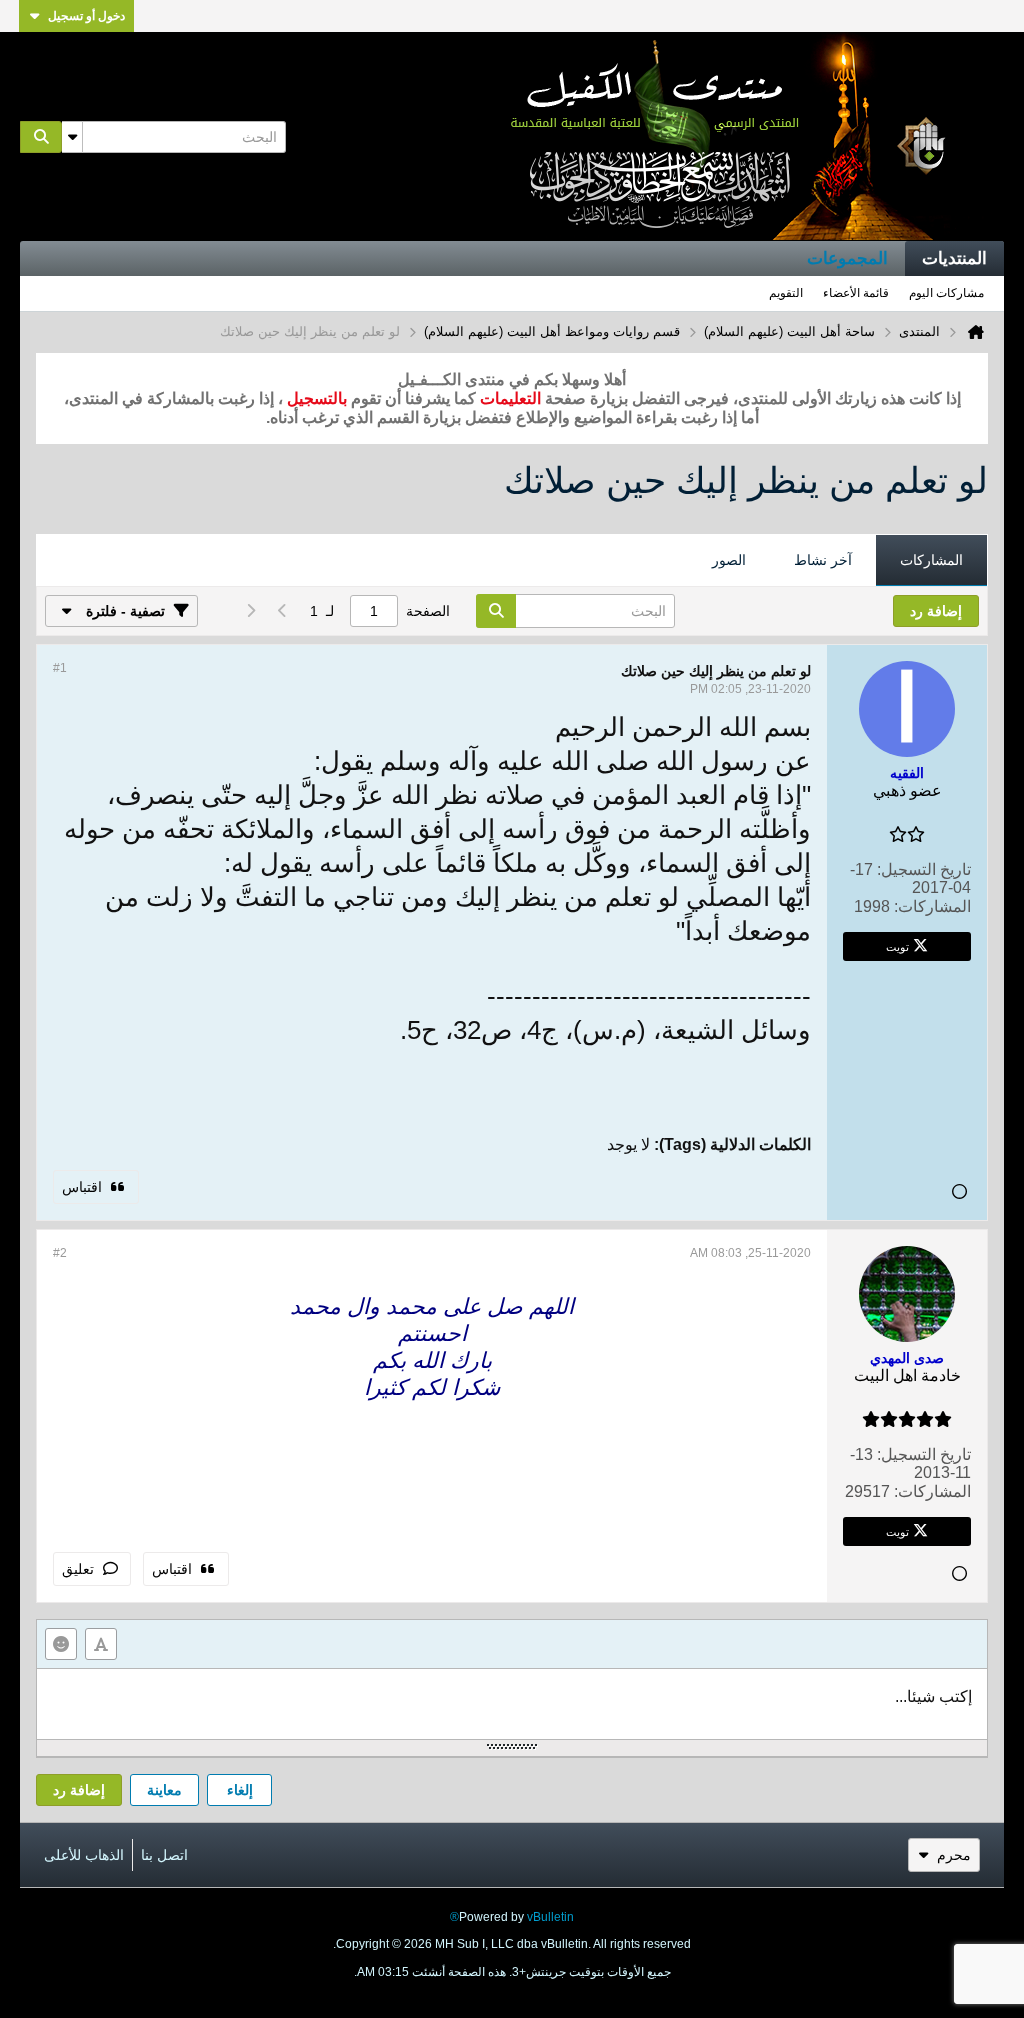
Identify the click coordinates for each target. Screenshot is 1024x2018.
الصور (729, 560)
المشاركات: (932, 906)
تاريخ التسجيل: (924, 869)
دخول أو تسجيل (86, 16)
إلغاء (240, 1790)
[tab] (931, 561)
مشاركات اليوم (946, 293)
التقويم (786, 293)
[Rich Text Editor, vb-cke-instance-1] (512, 1704)
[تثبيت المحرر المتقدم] (101, 1644)
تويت (897, 946)
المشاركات (931, 560)
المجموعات (847, 258)
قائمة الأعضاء (856, 293)
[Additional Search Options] (72, 137)
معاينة (164, 1790)
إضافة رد (79, 1790)
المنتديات (954, 258)
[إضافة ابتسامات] (61, 1644)
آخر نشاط (823, 560)
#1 (60, 668)
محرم (954, 1855)
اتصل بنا (164, 1855)
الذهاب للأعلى (84, 1855)
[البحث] (41, 137)
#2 (60, 1253)
